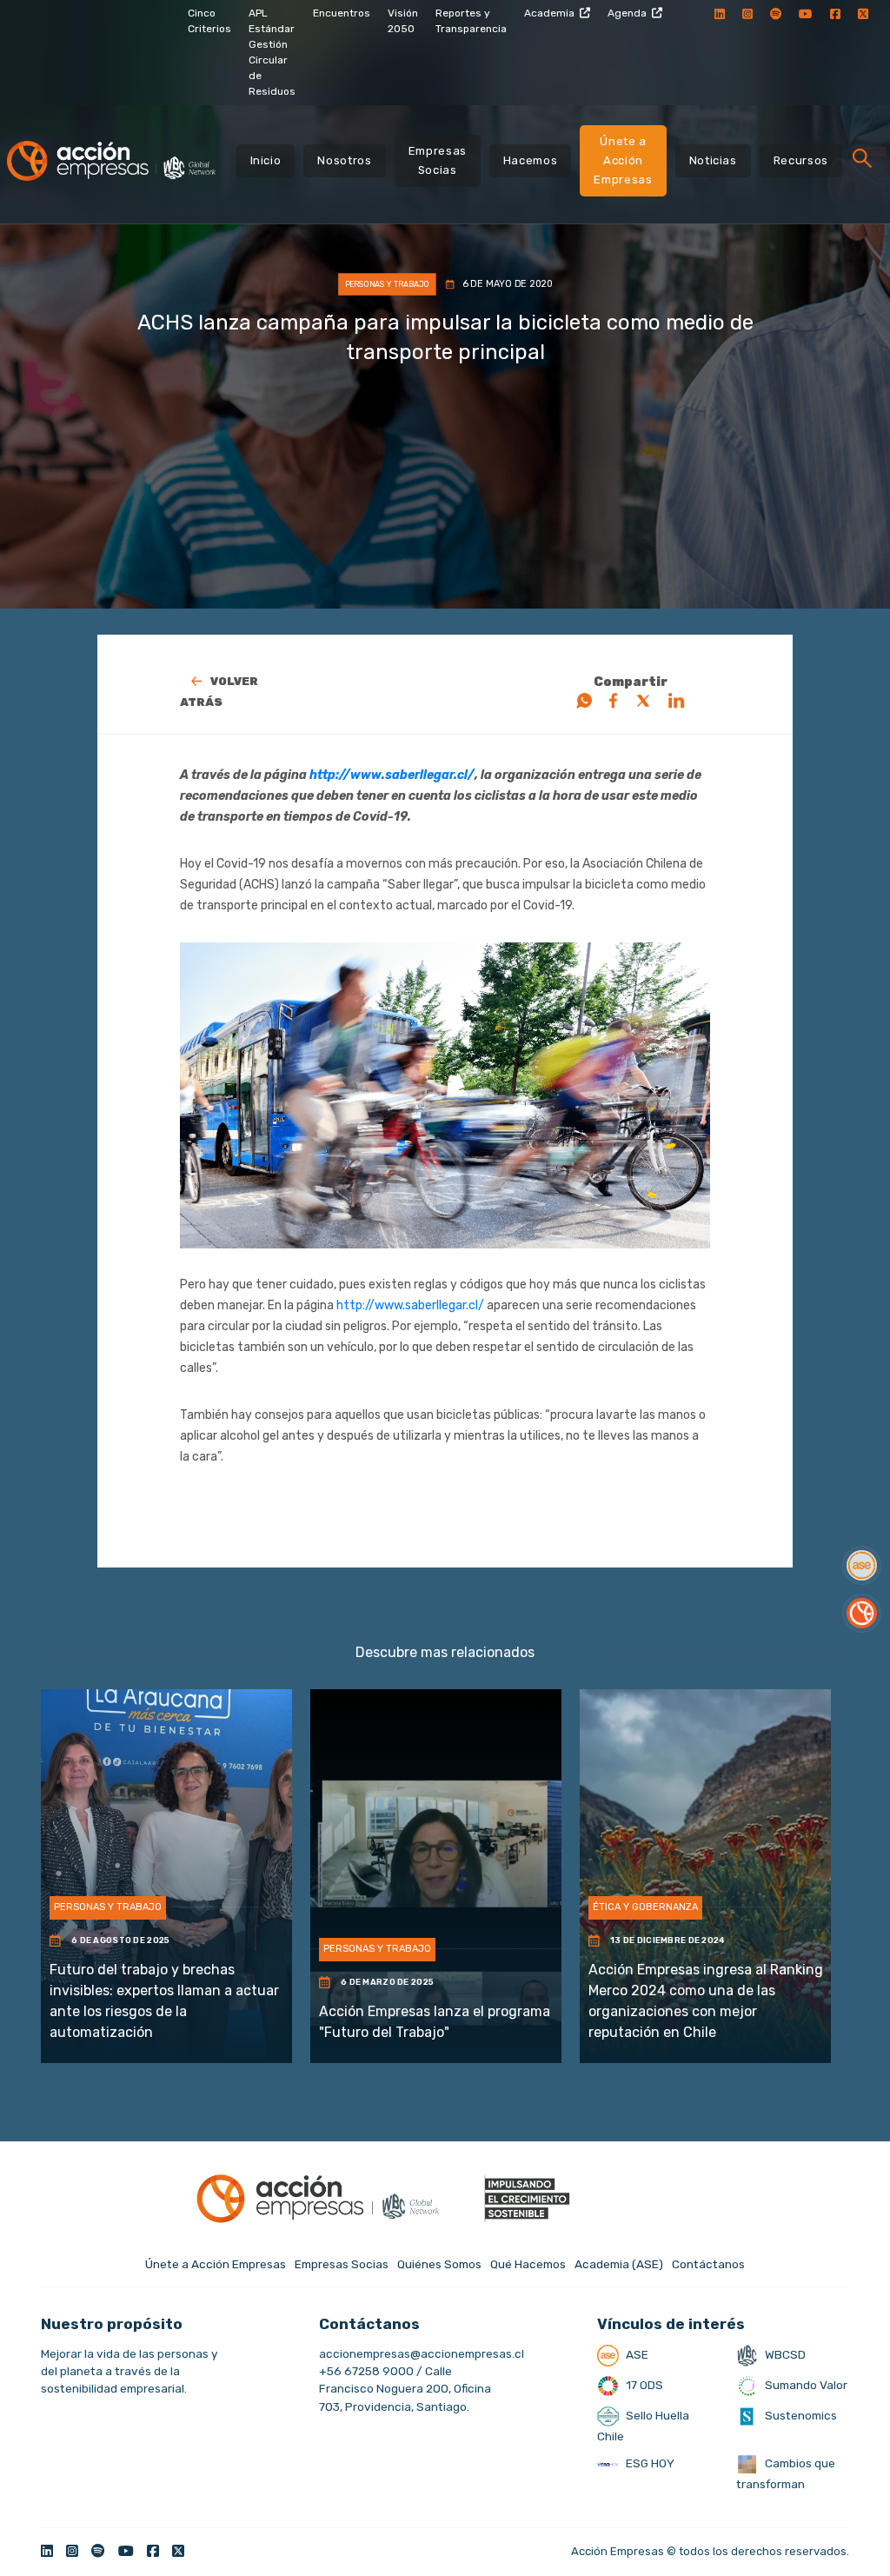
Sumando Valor (805, 2385)
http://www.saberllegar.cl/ (392, 775)
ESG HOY (649, 2463)
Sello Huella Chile (643, 2426)
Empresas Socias (438, 160)
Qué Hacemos (528, 2264)
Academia (549, 13)
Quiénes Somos (439, 2264)
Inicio (266, 160)
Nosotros (344, 160)
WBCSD (784, 2354)
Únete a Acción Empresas (623, 160)
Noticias (713, 160)
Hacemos (531, 160)
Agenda (627, 13)
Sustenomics (800, 2415)
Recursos (801, 160)
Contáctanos (708, 2264)
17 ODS (643, 2385)
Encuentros (342, 13)
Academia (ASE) (619, 2264)
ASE (636, 2354)
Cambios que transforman (786, 2473)
